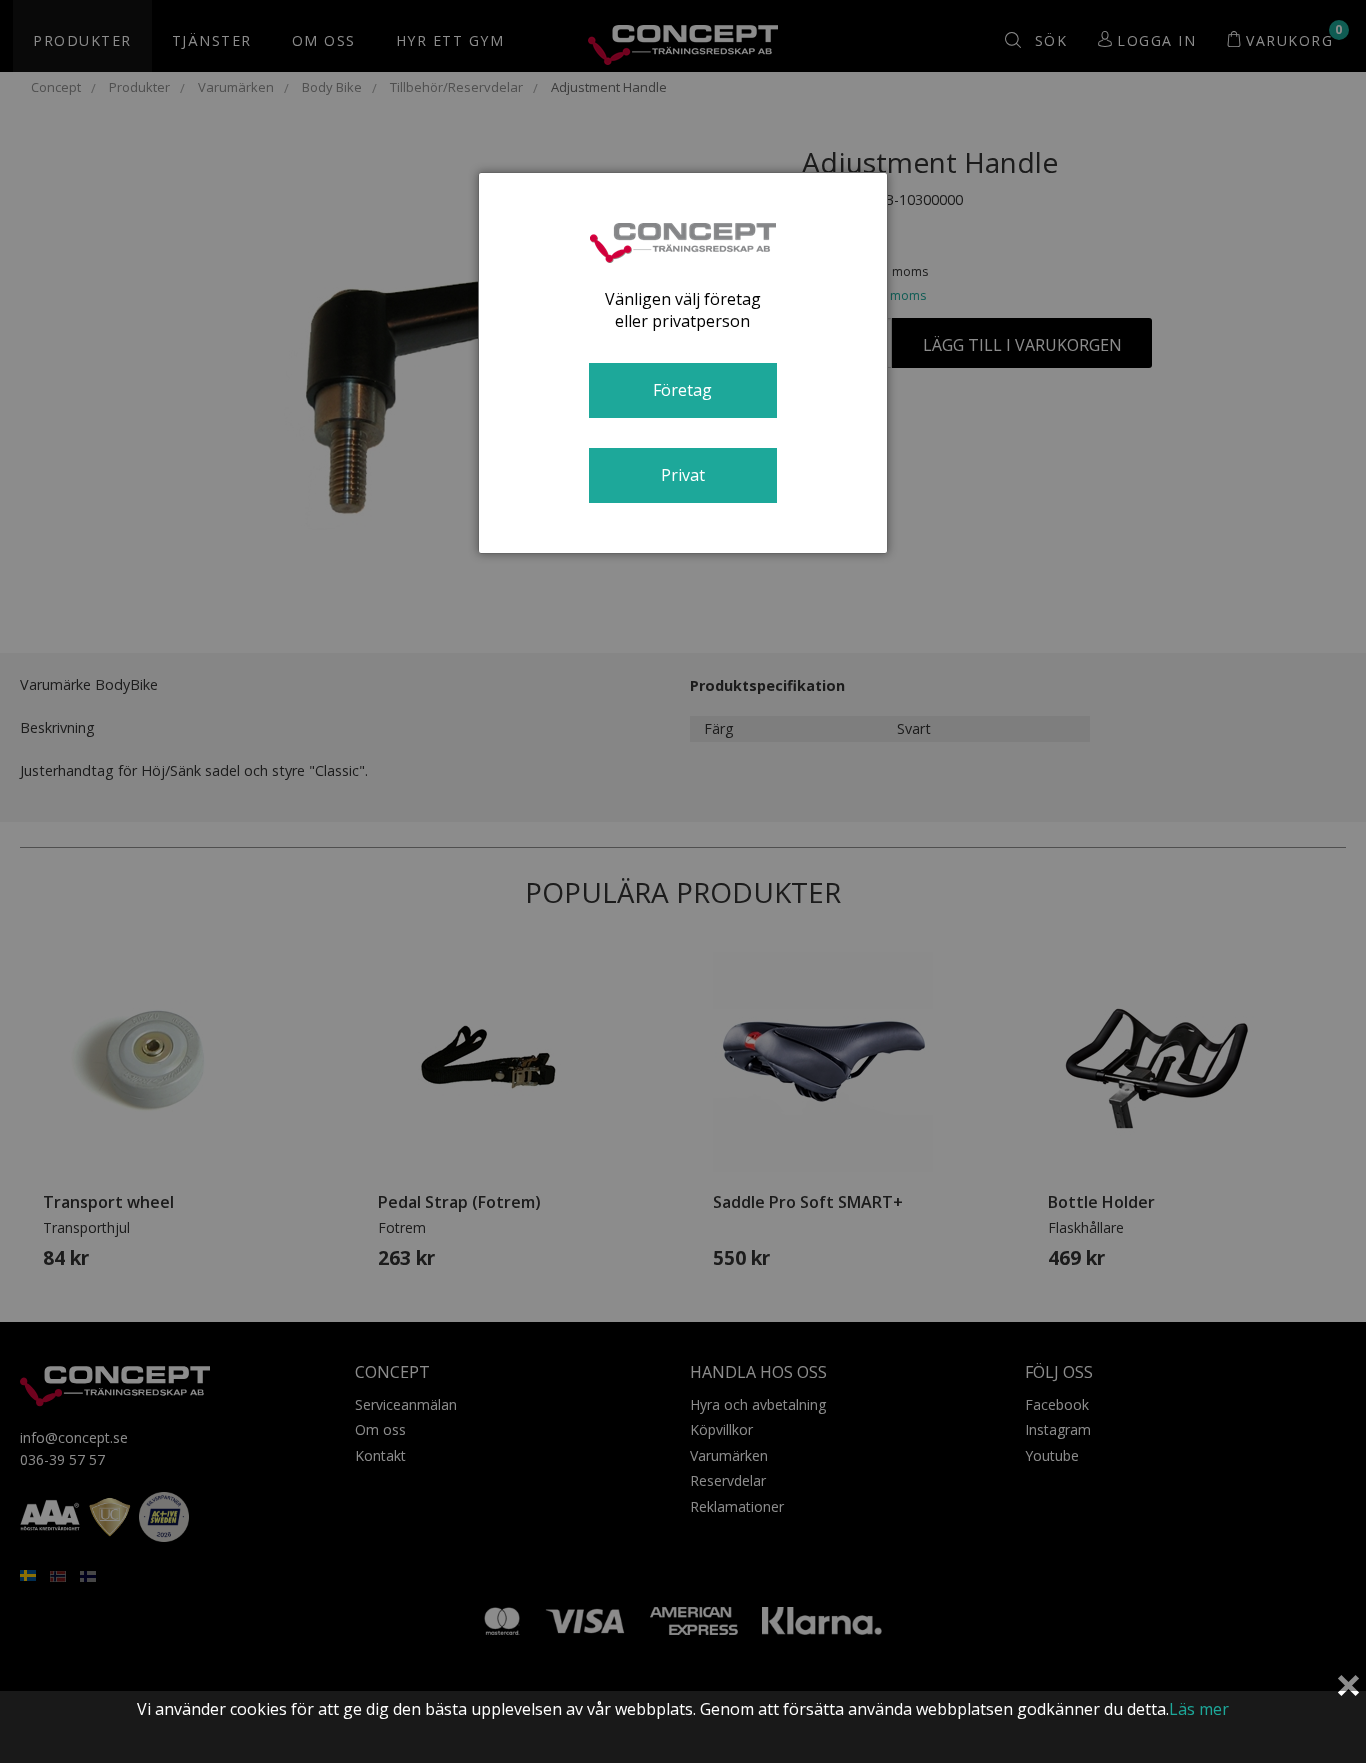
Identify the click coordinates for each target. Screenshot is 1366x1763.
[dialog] (683, 363)
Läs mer (1199, 1709)
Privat (683, 475)
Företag (682, 390)
